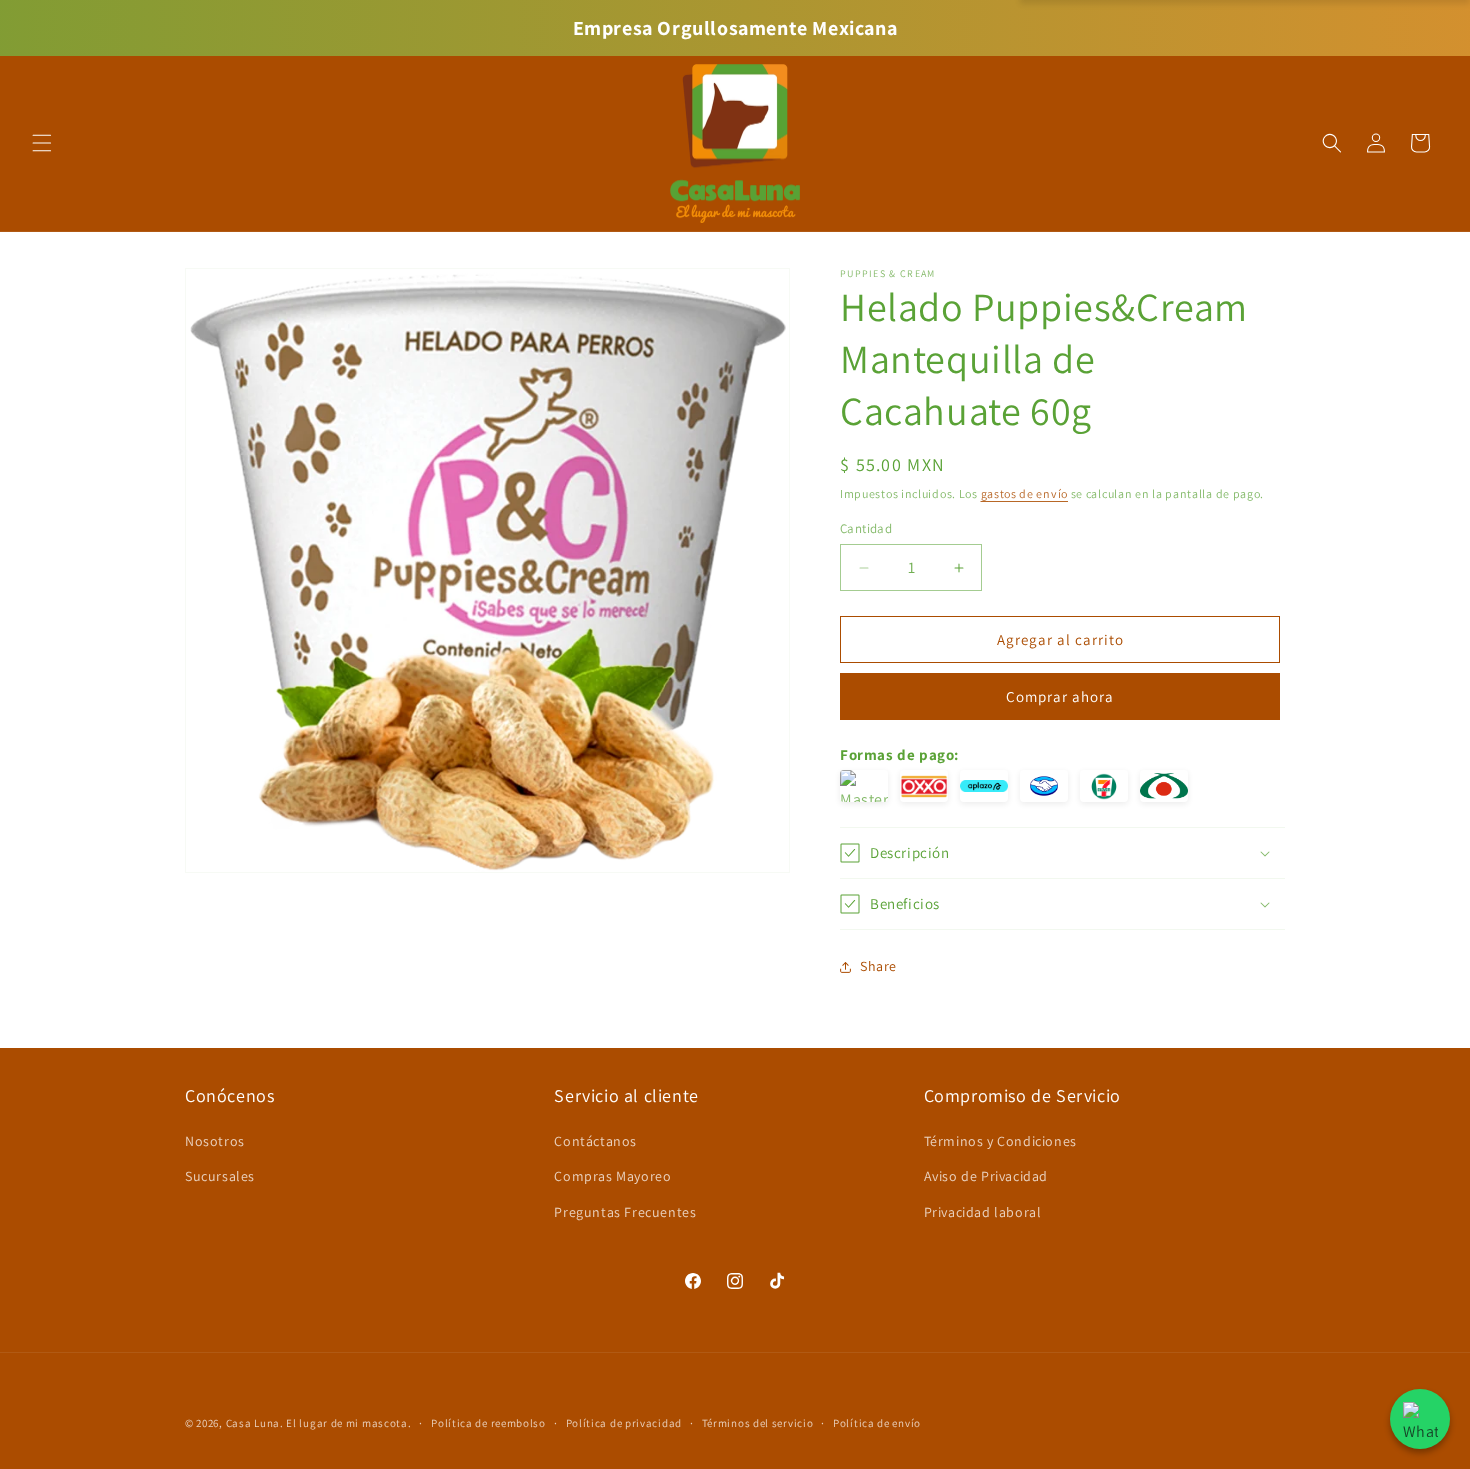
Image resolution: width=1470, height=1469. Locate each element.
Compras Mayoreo (612, 1176)
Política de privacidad (624, 1423)
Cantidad (866, 528)
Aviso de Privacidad (986, 1176)
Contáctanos (595, 1141)
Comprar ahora (1060, 696)
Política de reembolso (488, 1423)
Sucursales (220, 1176)
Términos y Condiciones (1000, 1141)
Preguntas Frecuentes (625, 1212)
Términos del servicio (758, 1423)
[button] (42, 143)
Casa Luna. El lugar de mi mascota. (319, 1423)
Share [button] (878, 966)
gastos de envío (1025, 493)
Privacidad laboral (983, 1212)
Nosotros (215, 1141)
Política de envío (877, 1423)
